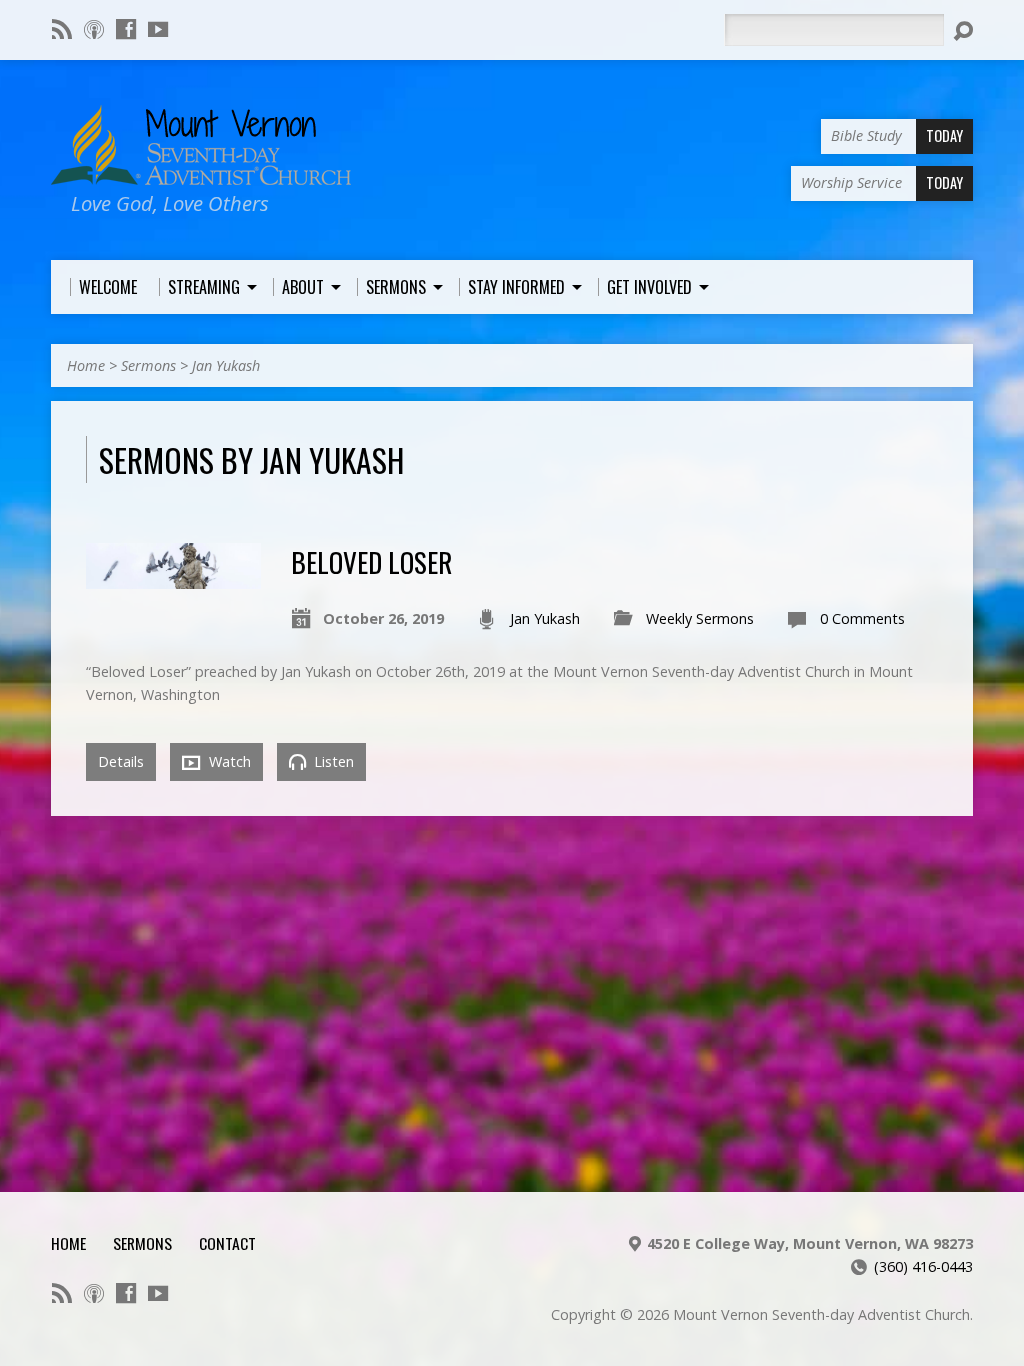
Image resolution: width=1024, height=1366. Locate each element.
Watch (228, 761)
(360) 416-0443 (923, 1266)
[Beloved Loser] (173, 577)
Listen (332, 761)
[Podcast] (94, 29)
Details (121, 761)
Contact (227, 1243)
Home (86, 365)
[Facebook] (126, 29)
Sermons (148, 365)
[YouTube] (158, 29)
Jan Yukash (226, 365)
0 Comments (862, 618)
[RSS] (62, 29)
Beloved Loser (371, 561)
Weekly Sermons (700, 618)
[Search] (963, 31)
